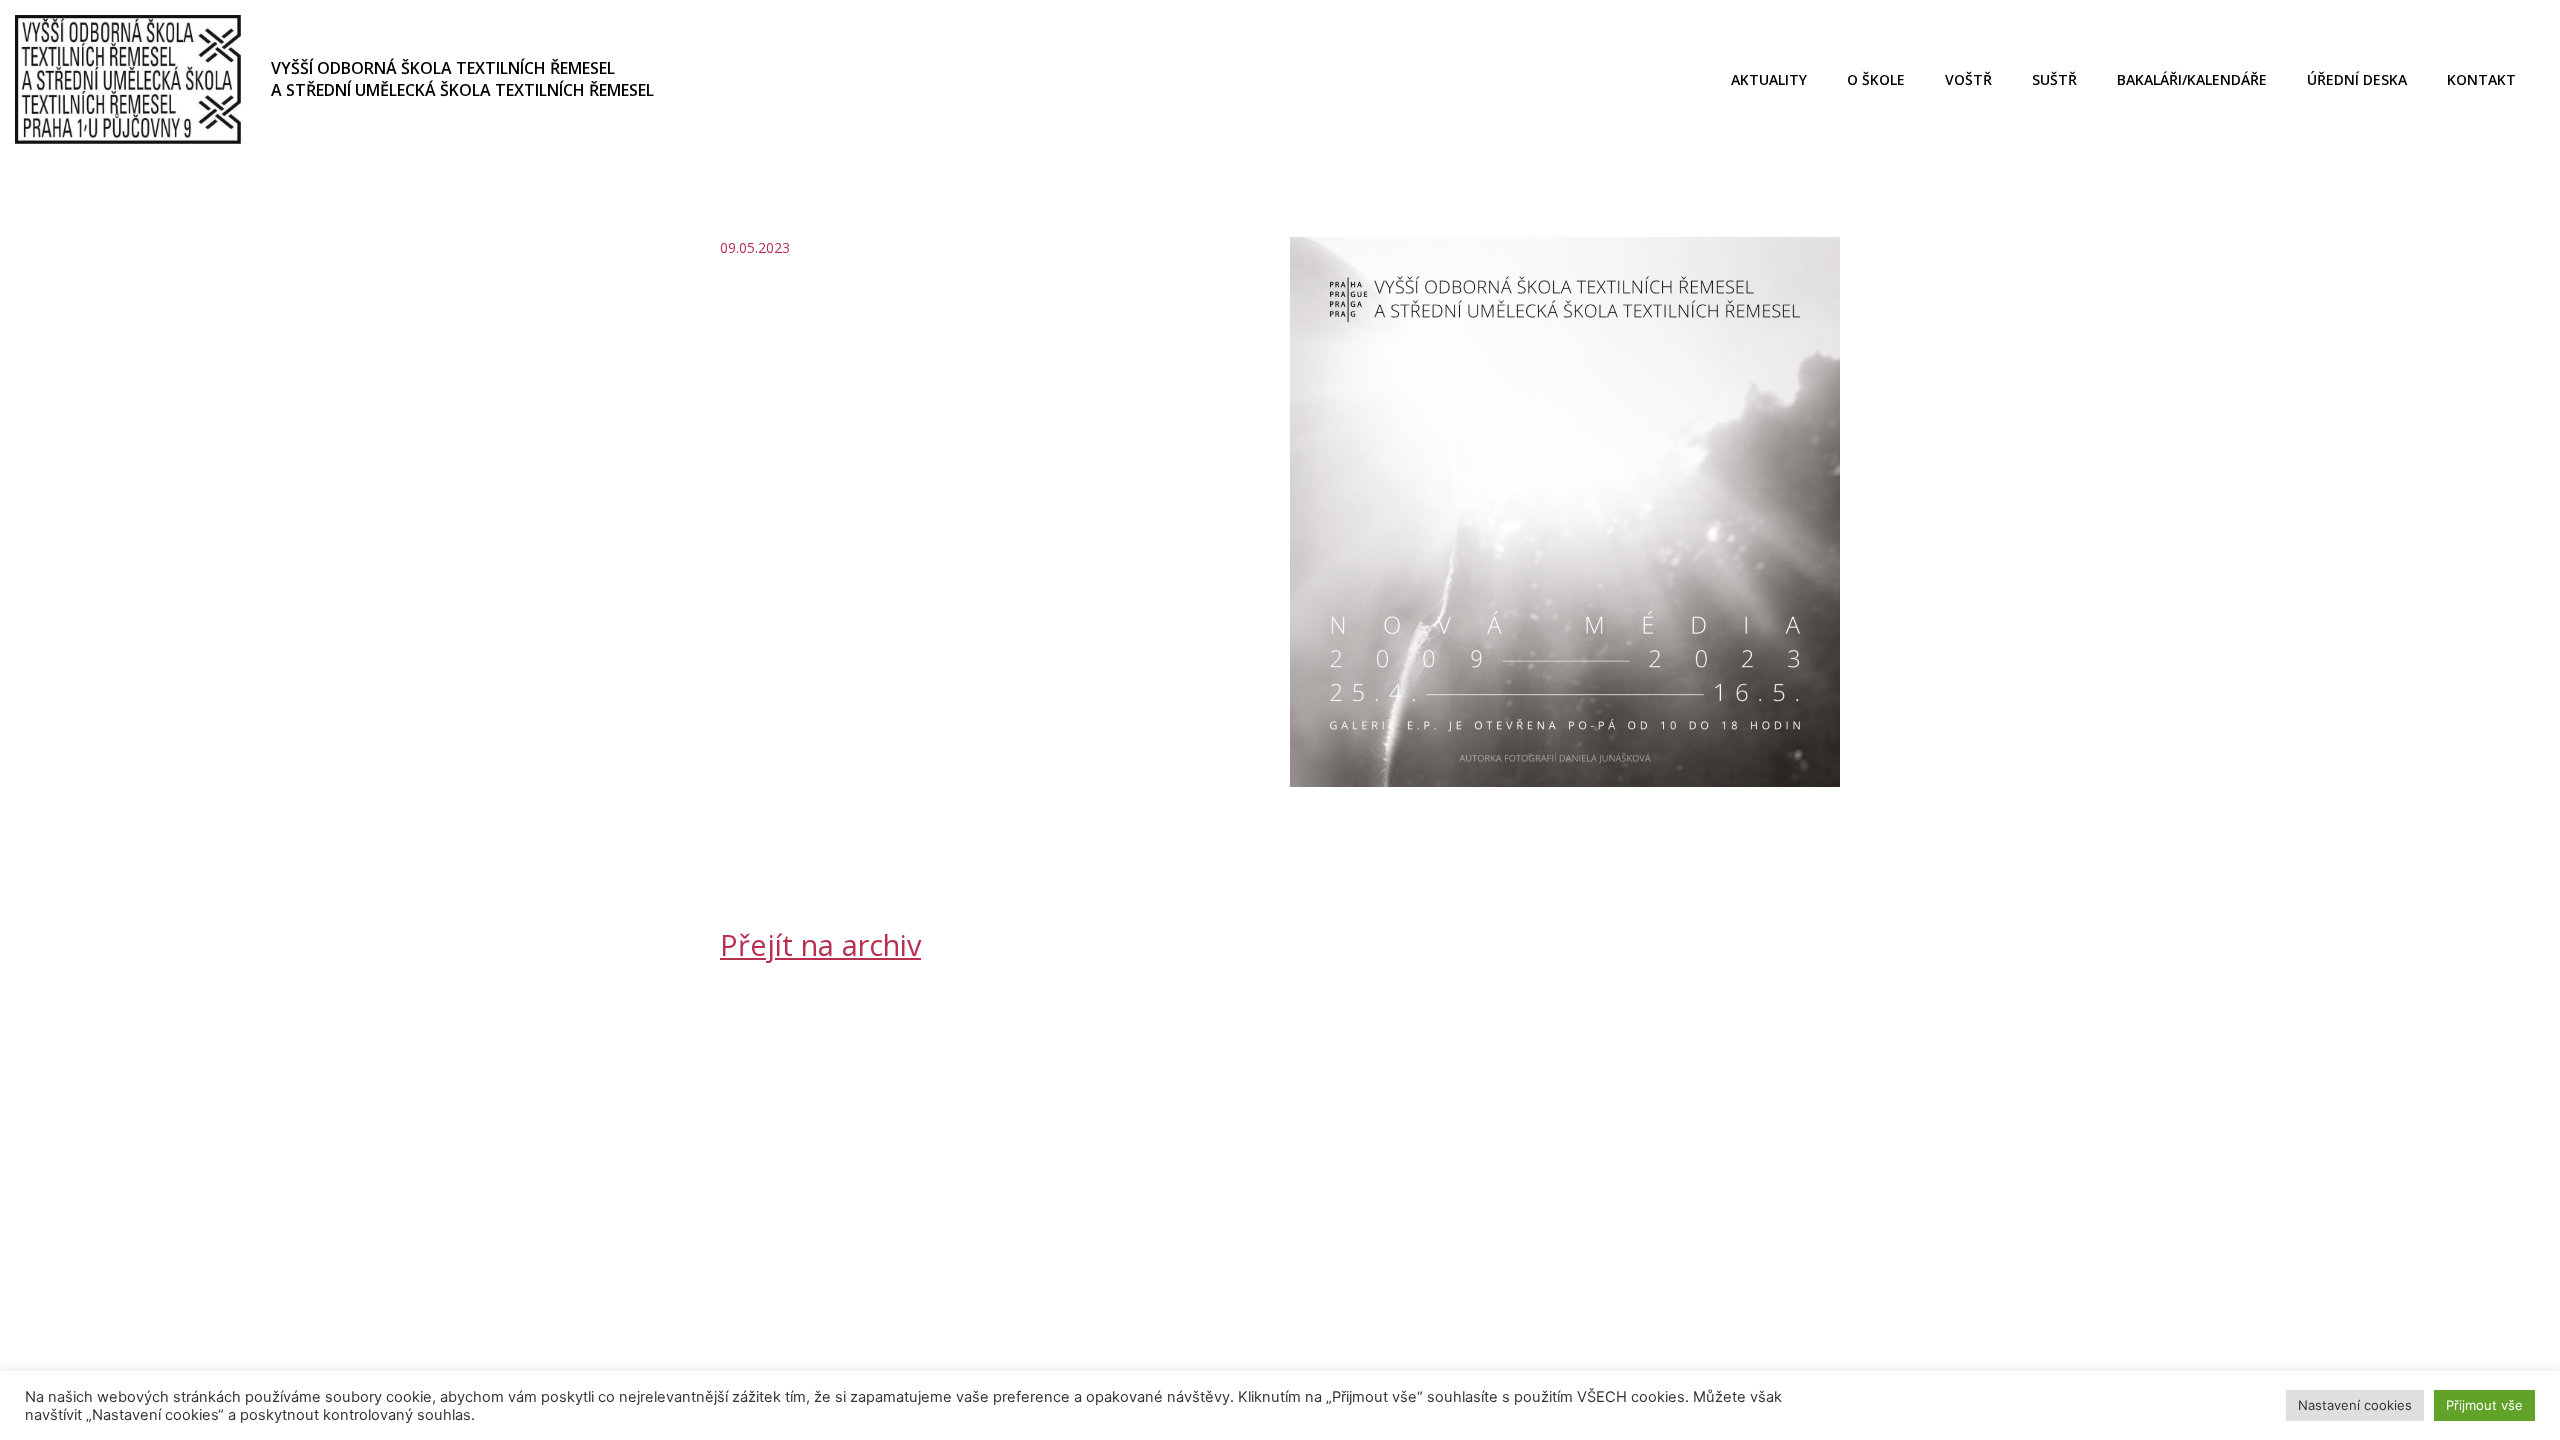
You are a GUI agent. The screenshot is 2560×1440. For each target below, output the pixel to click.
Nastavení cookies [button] (2355, 1405)
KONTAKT (2481, 79)
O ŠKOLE (1876, 79)
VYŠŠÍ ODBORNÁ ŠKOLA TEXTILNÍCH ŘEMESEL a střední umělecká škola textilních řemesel (462, 79)
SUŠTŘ (2054, 79)
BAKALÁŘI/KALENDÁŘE (2192, 79)
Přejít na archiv (820, 944)
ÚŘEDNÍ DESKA (2357, 79)
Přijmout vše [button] (2484, 1405)
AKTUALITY (1769, 79)
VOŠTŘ (1968, 79)
